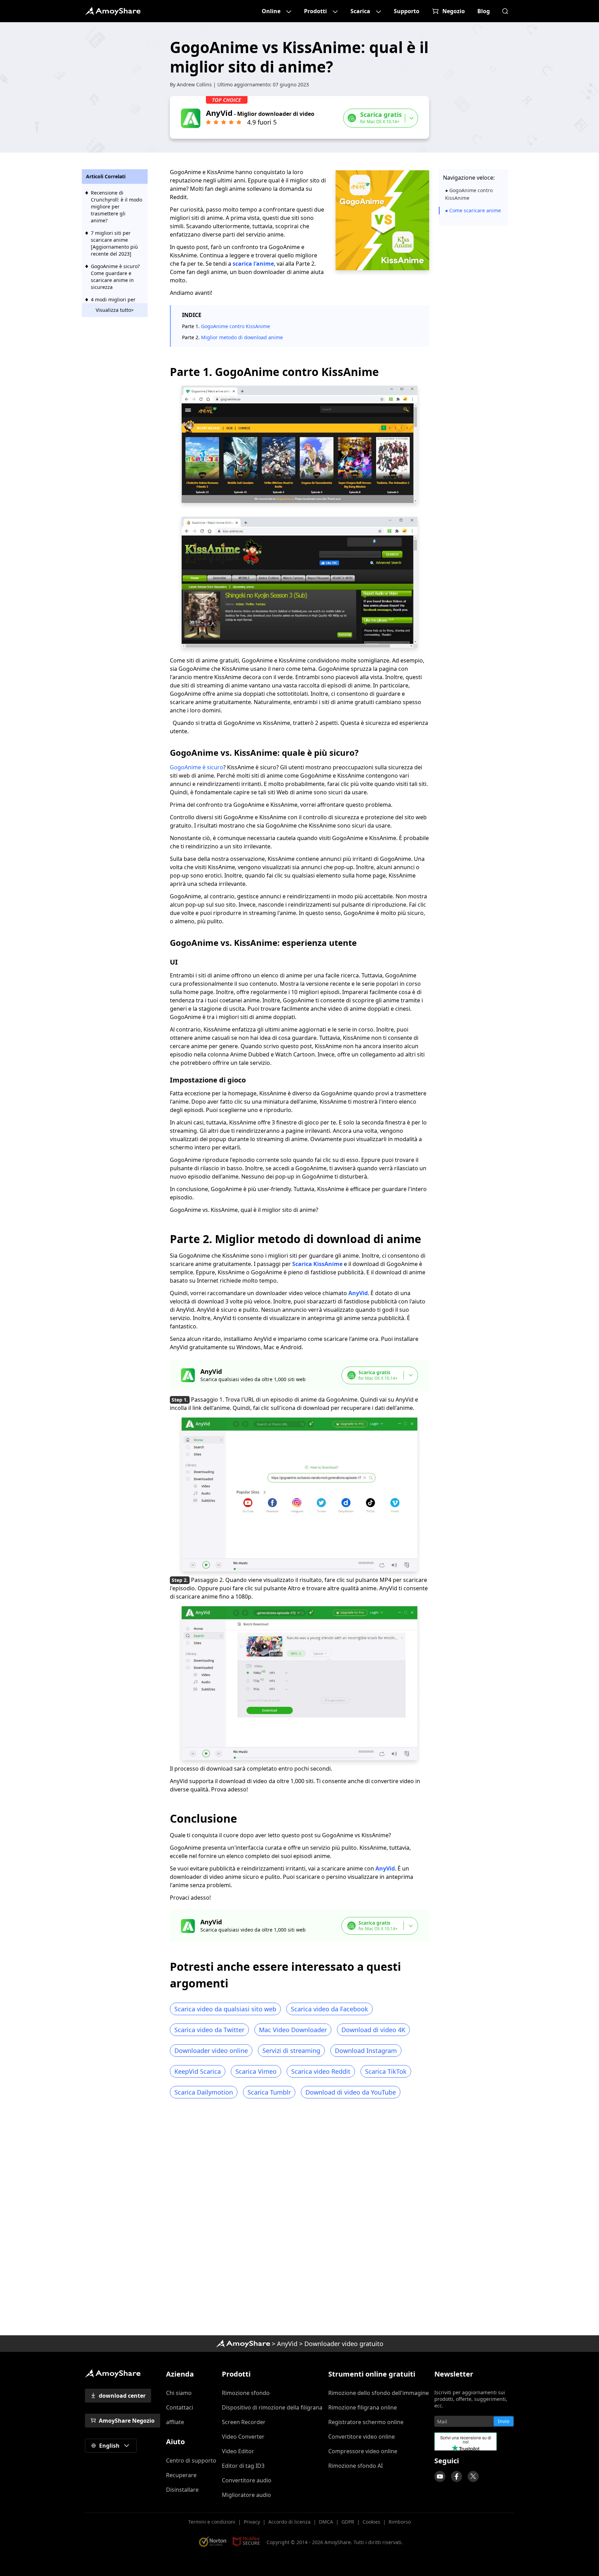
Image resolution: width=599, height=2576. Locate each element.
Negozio (454, 11)
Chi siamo (179, 2393)
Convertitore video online (362, 2437)
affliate (175, 2422)
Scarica (360, 11)
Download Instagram (366, 2051)
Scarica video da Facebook (329, 2009)
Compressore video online (363, 2451)
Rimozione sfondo (246, 2393)
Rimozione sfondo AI (355, 2466)
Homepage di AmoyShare (243, 2344)
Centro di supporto (191, 2461)
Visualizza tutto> (115, 310)
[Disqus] (299, 2219)
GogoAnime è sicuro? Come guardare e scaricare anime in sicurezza (115, 277)
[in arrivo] (440, 2476)
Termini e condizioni (212, 2522)
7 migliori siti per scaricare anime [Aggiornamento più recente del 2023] (114, 243)
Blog (484, 11)
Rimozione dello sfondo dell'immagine (379, 2393)
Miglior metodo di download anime (242, 337)
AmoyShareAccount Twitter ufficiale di (473, 2476)
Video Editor (238, 2451)
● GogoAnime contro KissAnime (469, 194)
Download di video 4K (373, 2030)
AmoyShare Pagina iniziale (113, 2373)
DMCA (326, 2522)
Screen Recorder (244, 2422)
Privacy (252, 2522)
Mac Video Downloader (293, 2030)
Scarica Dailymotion (204, 2092)
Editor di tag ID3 (243, 2466)
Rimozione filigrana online (363, 2407)
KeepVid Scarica (198, 2071)
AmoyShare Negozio (127, 2421)
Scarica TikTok (386, 2071)
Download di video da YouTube (351, 2092)
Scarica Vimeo (256, 2071)
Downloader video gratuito (344, 2344)
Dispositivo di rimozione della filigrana (272, 2407)
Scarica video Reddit (321, 2071)
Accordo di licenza (289, 2522)
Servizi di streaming (291, 2051)
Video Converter (243, 2437)
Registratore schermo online (366, 2422)
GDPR (348, 2522)
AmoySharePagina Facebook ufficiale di (457, 2476)
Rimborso (400, 2522)
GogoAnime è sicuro (197, 767)
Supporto (407, 11)
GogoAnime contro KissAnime (236, 326)
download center (122, 2396)
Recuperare (181, 2475)
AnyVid (358, 1293)
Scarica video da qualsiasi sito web (225, 2009)
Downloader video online (211, 2051)
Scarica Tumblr (269, 2092)
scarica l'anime (253, 264)
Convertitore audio (247, 2480)
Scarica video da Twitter (209, 2030)
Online (271, 11)
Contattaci (180, 2407)
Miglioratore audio (246, 2495)
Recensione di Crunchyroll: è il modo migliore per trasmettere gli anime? (116, 207)
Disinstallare (182, 2490)
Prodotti (315, 11)
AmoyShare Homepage (113, 11)
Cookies (371, 2522)
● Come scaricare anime (473, 210)
